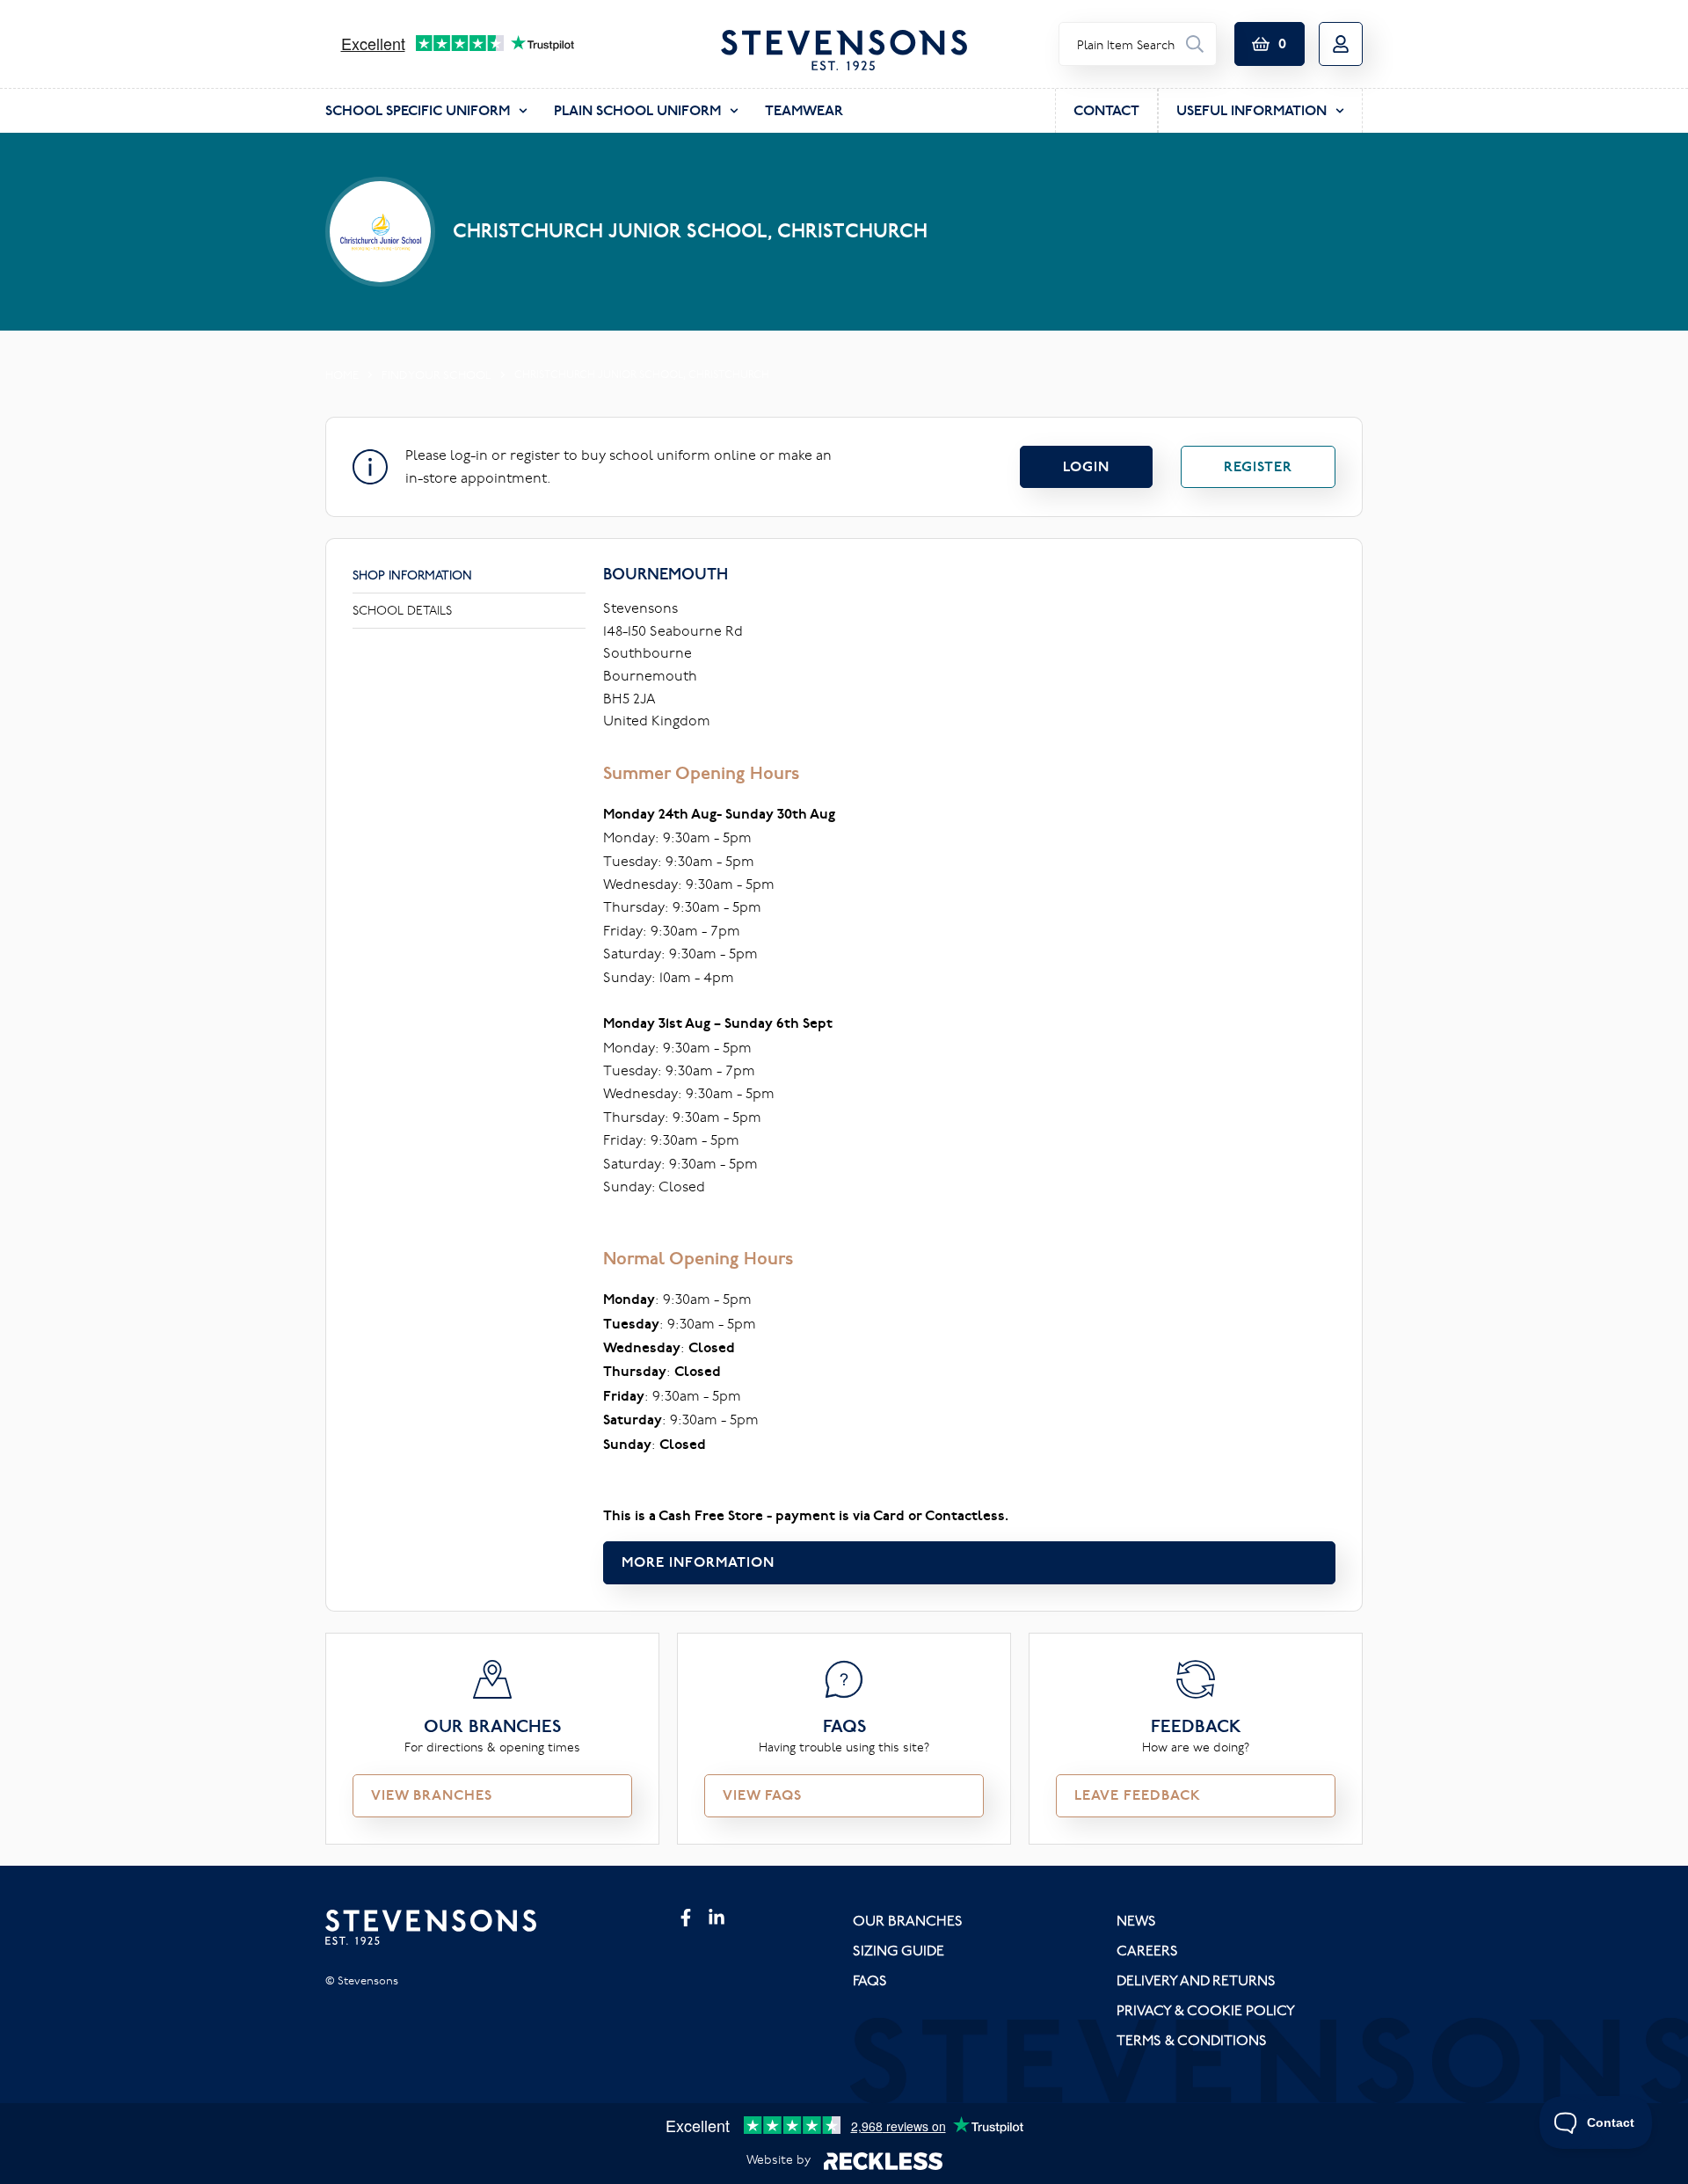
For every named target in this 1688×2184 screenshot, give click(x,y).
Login (1086, 466)
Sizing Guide (899, 1950)
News (1136, 1920)
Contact (1106, 110)
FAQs (870, 1980)
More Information (698, 1562)
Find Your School (437, 375)
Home (342, 375)
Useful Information (1251, 110)
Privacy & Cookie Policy (1206, 2010)
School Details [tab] (402, 610)
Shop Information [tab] (412, 575)
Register (1258, 466)
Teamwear (804, 110)
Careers (1147, 1950)
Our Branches (908, 1920)
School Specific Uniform (418, 110)
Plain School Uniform (637, 110)
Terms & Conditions (1192, 2040)
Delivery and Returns (1196, 1980)
